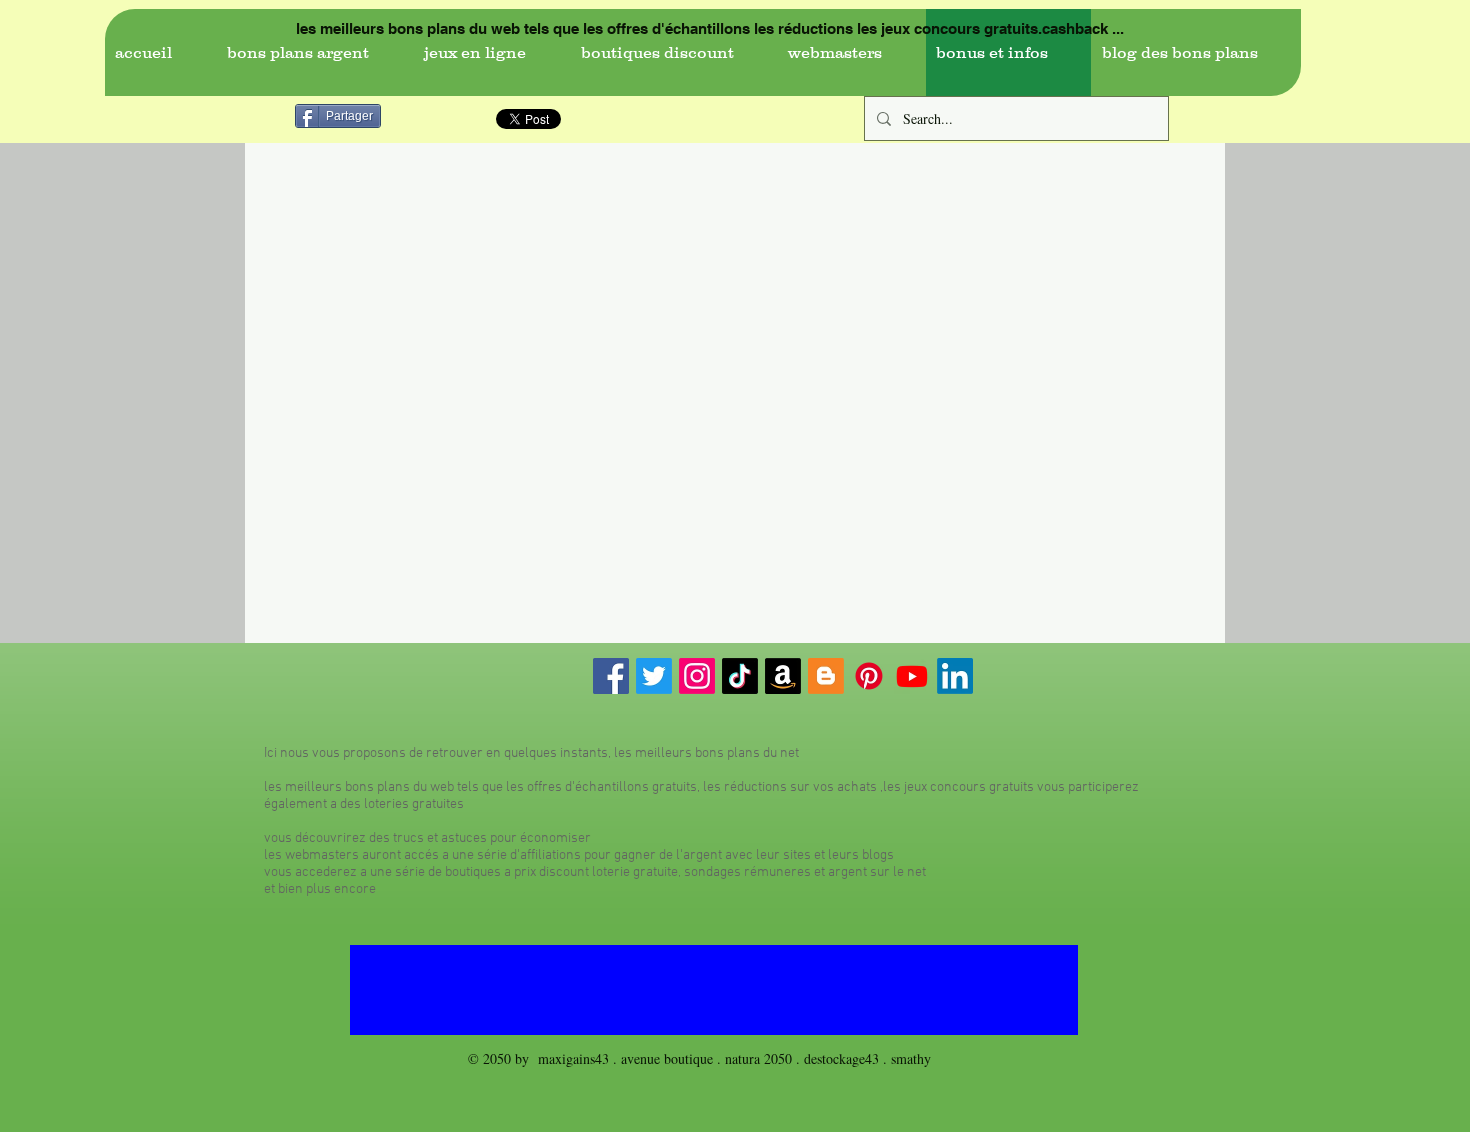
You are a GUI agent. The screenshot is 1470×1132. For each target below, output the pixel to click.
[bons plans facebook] (611, 676)
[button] (314, 52)
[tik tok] (740, 676)
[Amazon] (783, 676)
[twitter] (654, 676)
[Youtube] (912, 676)
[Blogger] (826, 676)
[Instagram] (697, 676)
